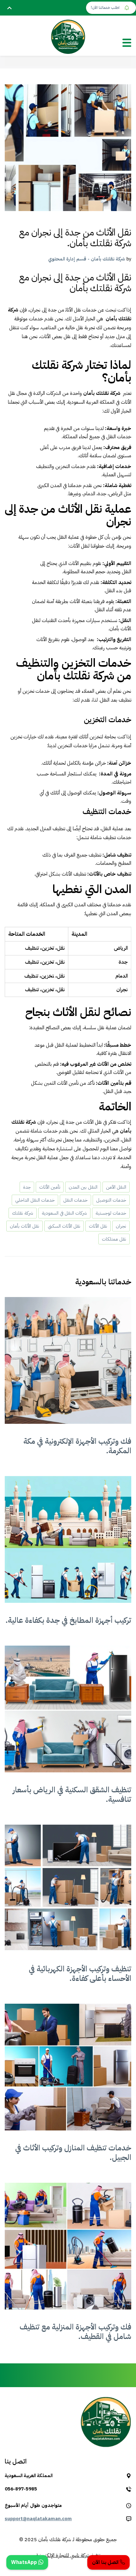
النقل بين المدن (83, 1187)
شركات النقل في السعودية (64, 1213)
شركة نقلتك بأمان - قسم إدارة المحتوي (87, 259)
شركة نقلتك (23, 1213)
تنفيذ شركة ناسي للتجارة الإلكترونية (68, 2555)
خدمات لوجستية (111, 1213)
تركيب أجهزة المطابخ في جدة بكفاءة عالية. (68, 1620)
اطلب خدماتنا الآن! (106, 8)
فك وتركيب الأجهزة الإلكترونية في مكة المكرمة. (77, 1446)
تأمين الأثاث (50, 1187)
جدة (27, 1187)
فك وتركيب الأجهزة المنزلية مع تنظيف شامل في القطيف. (75, 2332)
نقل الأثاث (98, 1226)
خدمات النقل (75, 1200)
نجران (121, 1226)
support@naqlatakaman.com (38, 2519)
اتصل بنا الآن (106, 2562)
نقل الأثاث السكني (64, 1226)
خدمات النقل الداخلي (35, 1200)
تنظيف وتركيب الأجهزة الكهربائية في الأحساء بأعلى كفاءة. (80, 1974)
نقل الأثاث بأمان (25, 1226)
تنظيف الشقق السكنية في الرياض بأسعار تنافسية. (72, 1795)
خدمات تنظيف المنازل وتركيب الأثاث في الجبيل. (73, 2153)
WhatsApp (25, 2562)
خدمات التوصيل (111, 1200)
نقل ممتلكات (114, 1239)
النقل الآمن (116, 1187)
